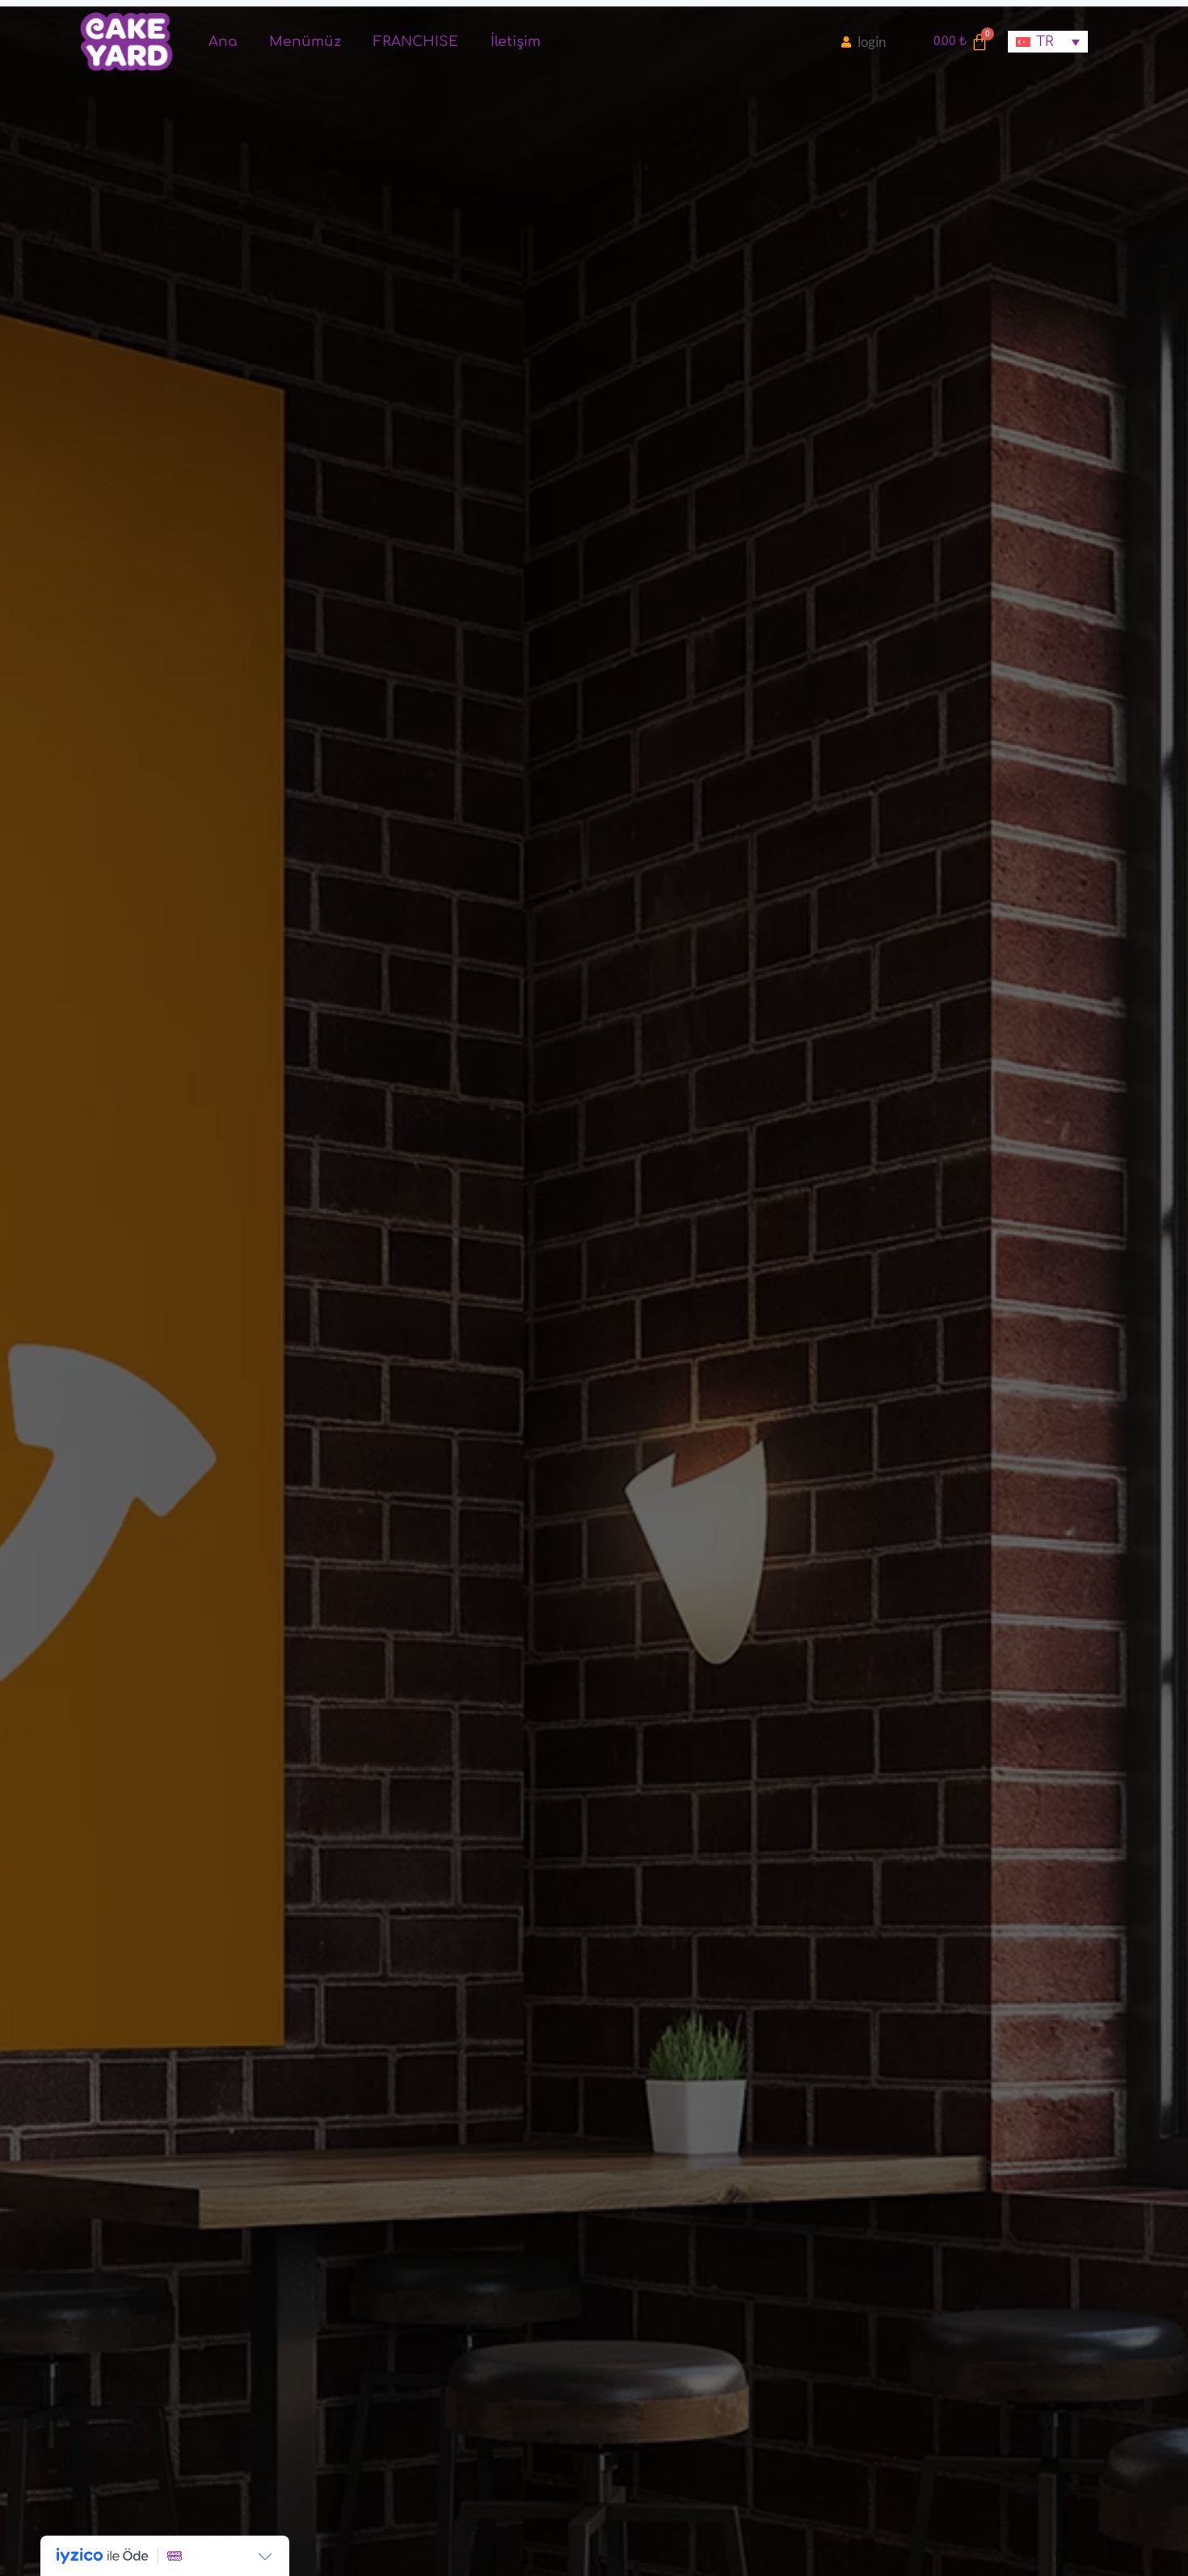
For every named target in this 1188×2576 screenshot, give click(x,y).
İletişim (516, 42)
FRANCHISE (416, 42)
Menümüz (305, 42)
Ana (223, 42)
